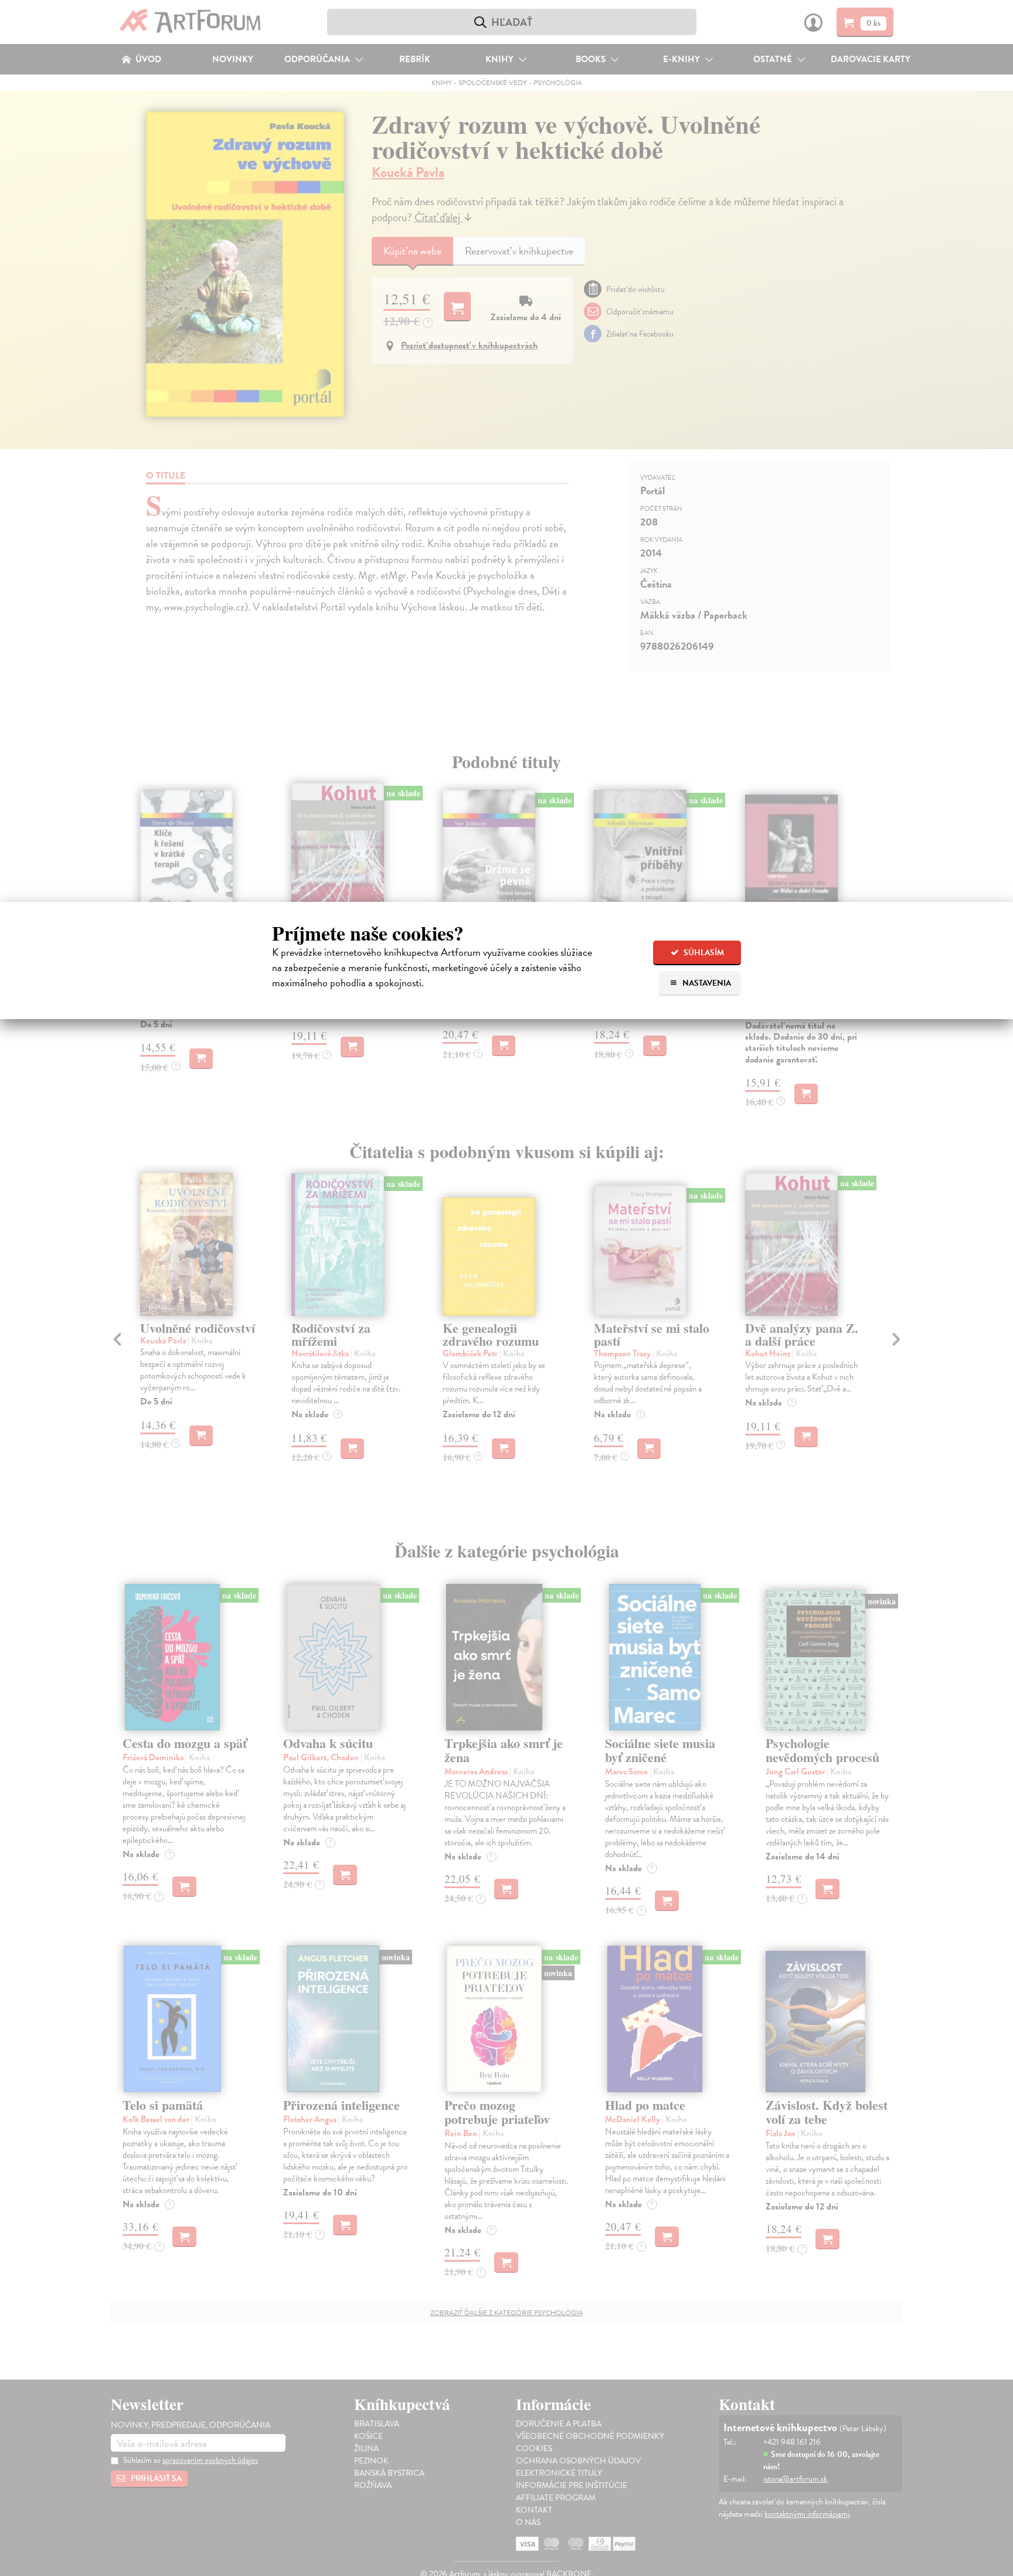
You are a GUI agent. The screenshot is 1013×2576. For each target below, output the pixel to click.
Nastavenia (706, 983)
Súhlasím (703, 953)
